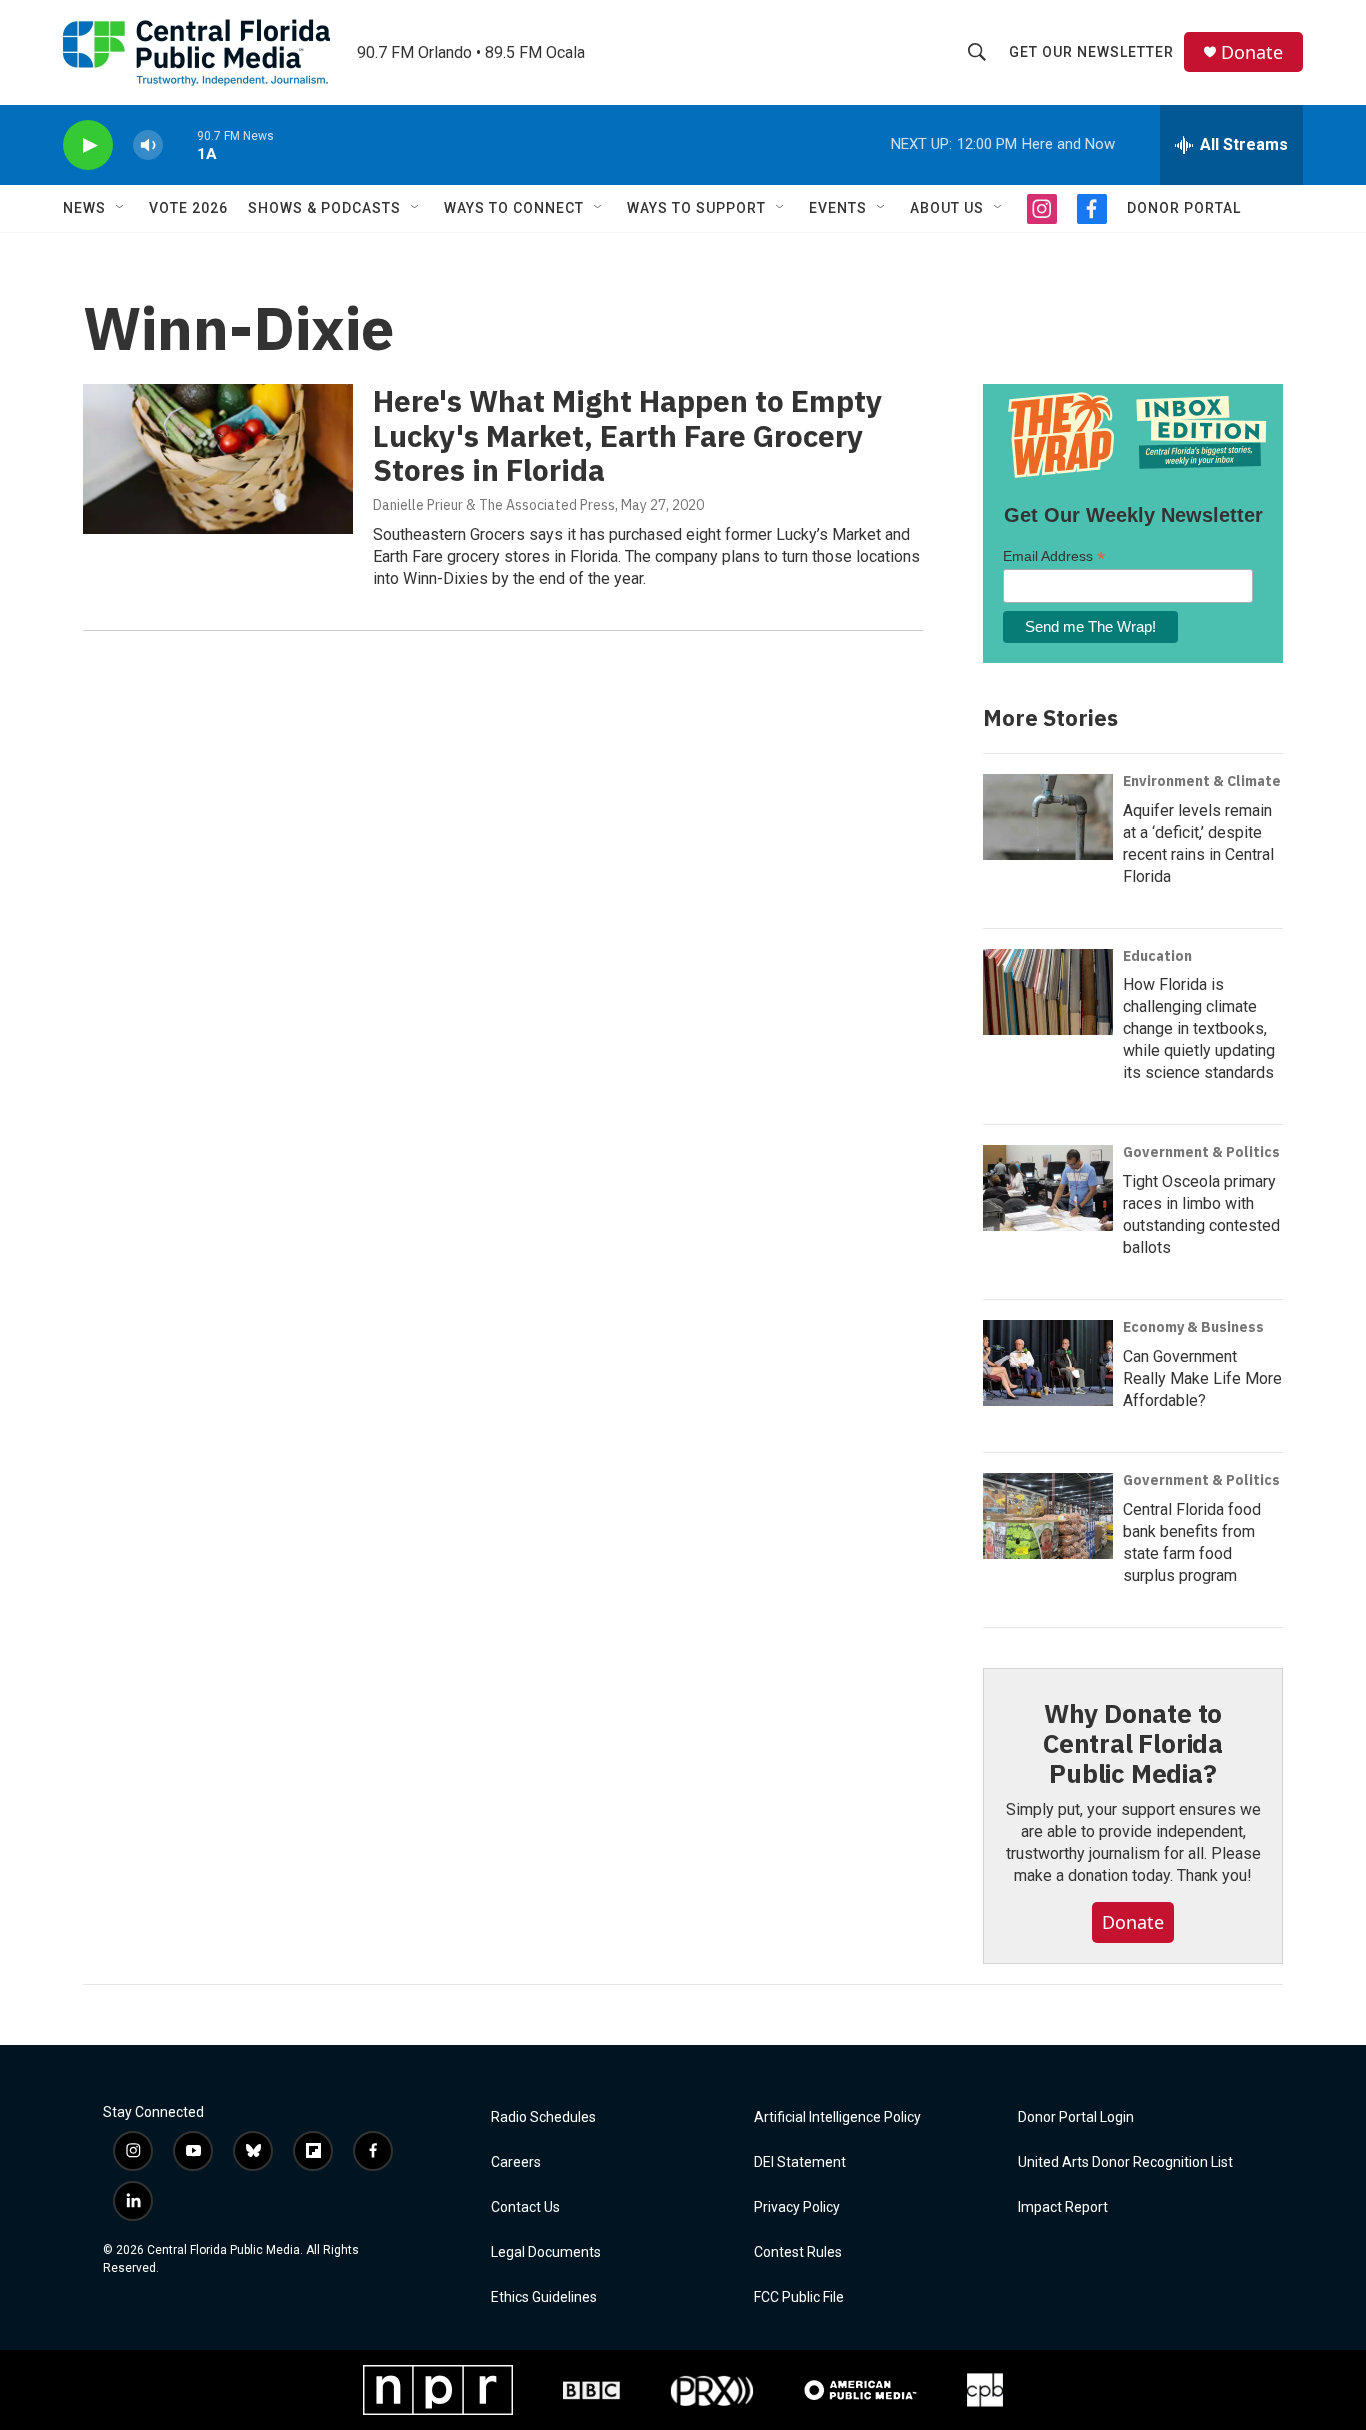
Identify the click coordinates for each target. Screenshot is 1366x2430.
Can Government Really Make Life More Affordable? (1202, 1378)
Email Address (1054, 556)
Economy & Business (1193, 1327)
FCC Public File (799, 2297)
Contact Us (525, 2207)
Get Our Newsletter (1091, 52)
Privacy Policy (797, 2207)
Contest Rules (798, 2252)
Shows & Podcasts (324, 208)
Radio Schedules (543, 2117)
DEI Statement (800, 2162)
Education (1157, 956)
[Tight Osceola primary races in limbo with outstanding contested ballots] (1048, 1188)
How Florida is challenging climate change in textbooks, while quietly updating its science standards (1199, 1028)
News (84, 208)
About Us (947, 208)
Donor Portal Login (1076, 2117)
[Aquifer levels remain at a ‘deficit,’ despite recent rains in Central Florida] (1048, 817)
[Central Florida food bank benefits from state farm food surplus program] (1048, 1516)
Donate (1252, 52)
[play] (88, 145)
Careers (516, 2162)
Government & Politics (1201, 1152)
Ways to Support (696, 208)
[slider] (180, 144)
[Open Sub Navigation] (121, 208)
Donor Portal (1184, 208)
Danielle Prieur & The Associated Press (494, 505)
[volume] (148, 145)
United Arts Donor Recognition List (1125, 2162)
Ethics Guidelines (544, 2297)
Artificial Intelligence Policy (837, 2117)
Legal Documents (546, 2252)
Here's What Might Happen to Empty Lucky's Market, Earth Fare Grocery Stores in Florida (627, 435)
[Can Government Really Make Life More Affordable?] (1048, 1363)
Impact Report (1063, 2207)
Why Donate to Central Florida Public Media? (1133, 1743)
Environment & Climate (1202, 781)
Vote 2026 (188, 208)
